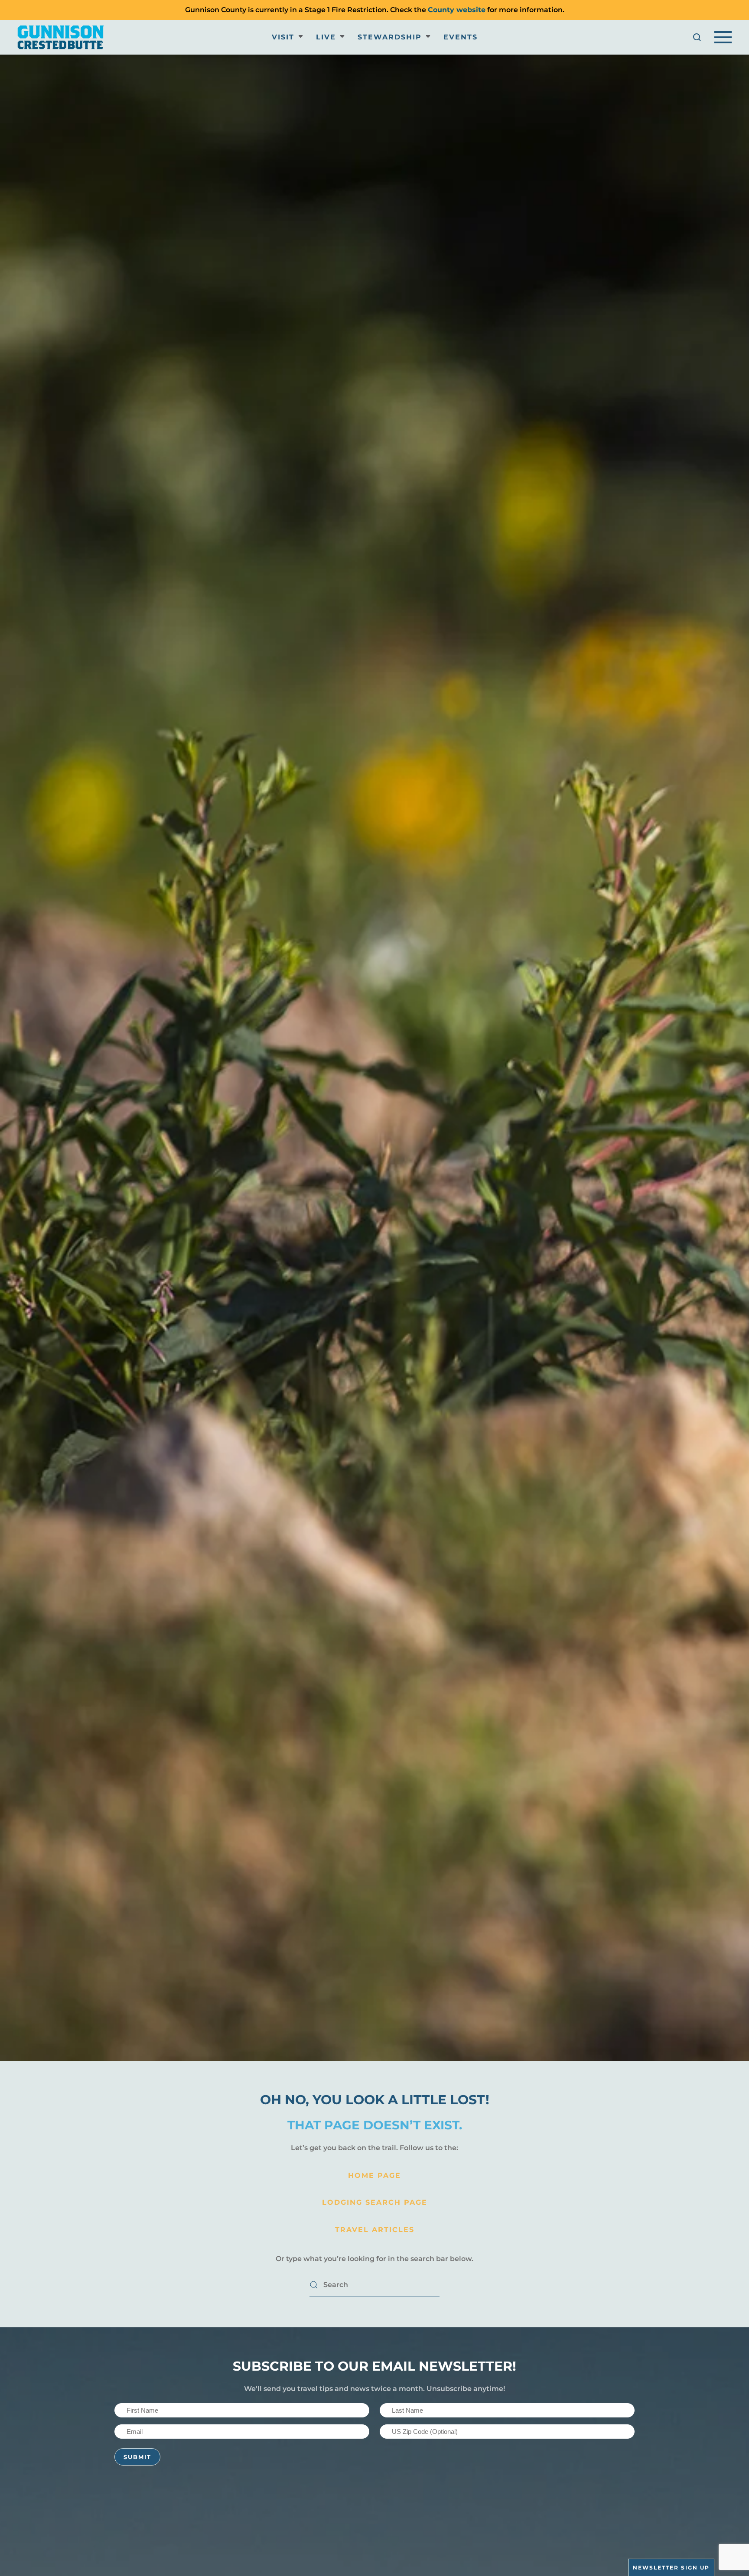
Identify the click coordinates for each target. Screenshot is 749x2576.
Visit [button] (283, 37)
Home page (374, 2175)
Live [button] (326, 37)
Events (461, 37)
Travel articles (375, 2230)
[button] (697, 37)
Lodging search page (375, 2202)
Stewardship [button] (390, 37)
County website (457, 10)
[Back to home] (61, 37)
